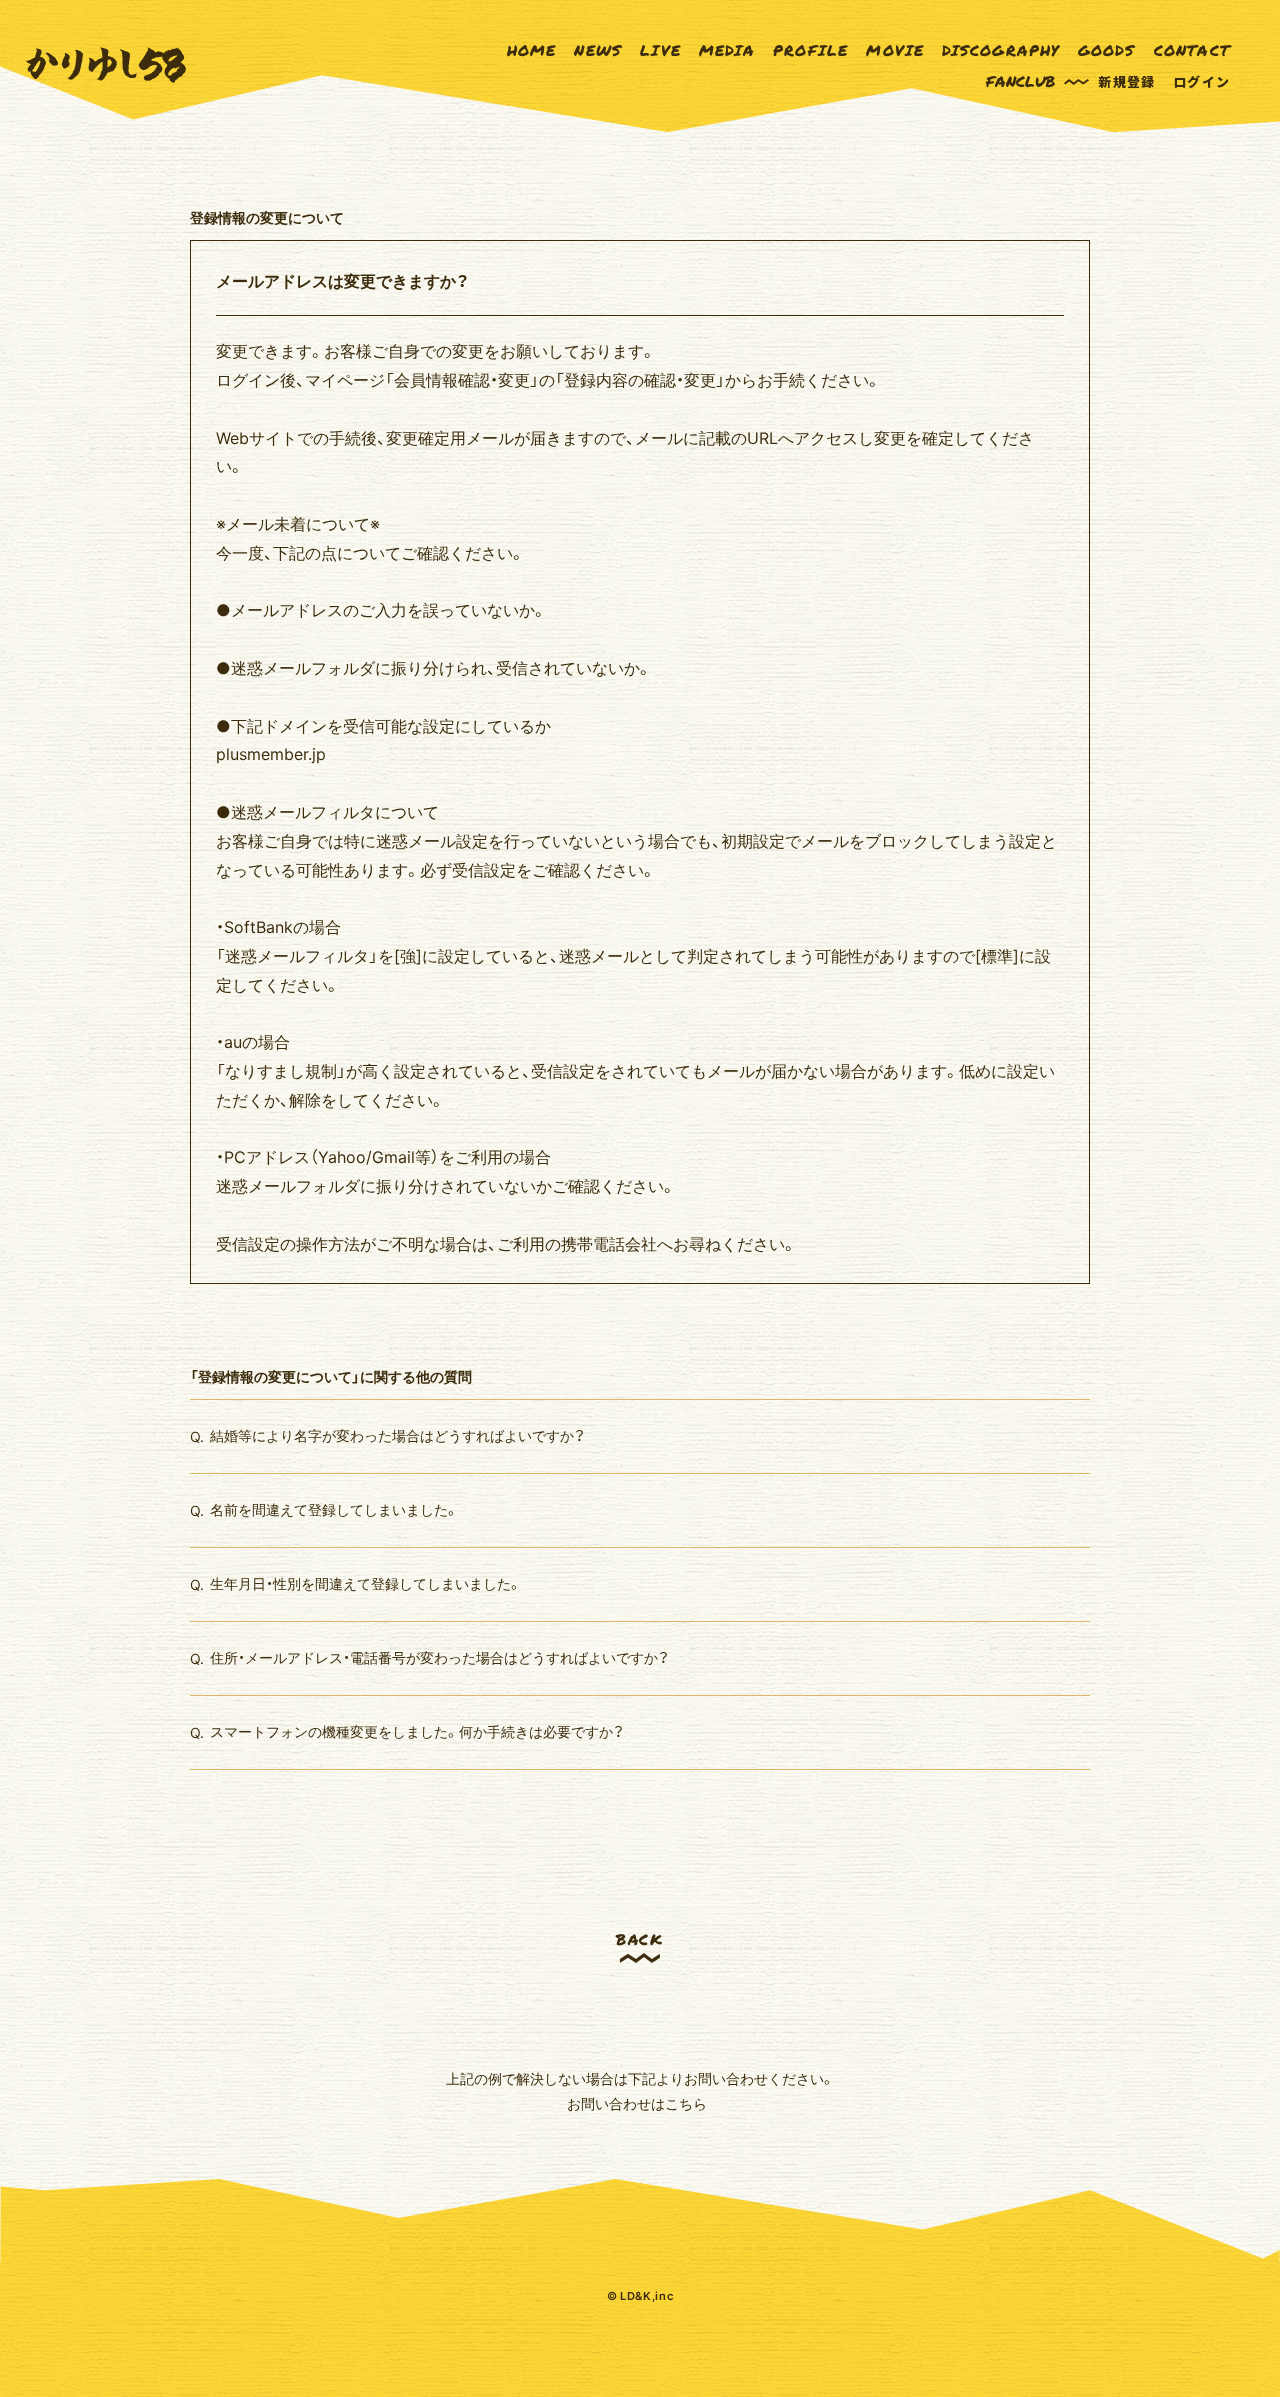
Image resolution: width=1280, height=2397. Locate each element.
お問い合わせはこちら (637, 2103)
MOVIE (895, 50)
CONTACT (1192, 50)
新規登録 (1126, 81)
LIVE (660, 50)
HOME (532, 50)
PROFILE (810, 50)
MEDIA (727, 50)
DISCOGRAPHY (1000, 50)
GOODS (1107, 50)
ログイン (1201, 81)
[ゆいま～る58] (106, 65)
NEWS (598, 50)
